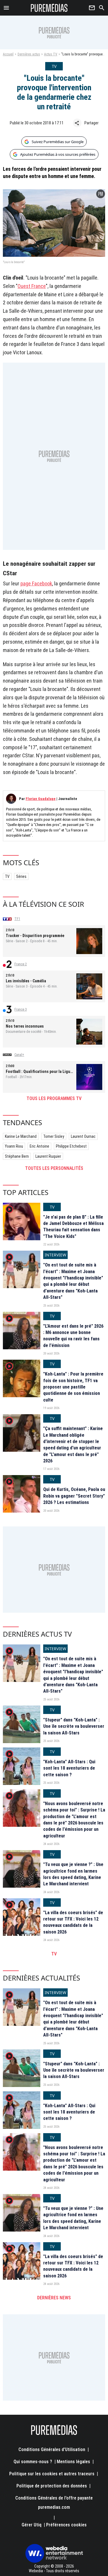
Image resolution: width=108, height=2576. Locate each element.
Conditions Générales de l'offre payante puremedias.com (54, 2503)
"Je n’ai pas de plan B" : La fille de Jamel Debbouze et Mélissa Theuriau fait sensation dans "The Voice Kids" (73, 1227)
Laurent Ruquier (48, 1156)
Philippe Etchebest (71, 1146)
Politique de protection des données (52, 2486)
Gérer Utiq (32, 2525)
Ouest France (32, 286)
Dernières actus (29, 54)
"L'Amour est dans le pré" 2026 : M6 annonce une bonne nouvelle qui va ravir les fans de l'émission (73, 1336)
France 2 (21, 964)
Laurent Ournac (83, 1136)
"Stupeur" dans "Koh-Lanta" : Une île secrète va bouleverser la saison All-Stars (74, 1726)
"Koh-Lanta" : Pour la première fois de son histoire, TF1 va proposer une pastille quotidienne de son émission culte (73, 1387)
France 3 (21, 1009)
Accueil (8, 54)
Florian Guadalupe (41, 799)
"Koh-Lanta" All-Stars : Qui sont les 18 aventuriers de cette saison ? (69, 1768)
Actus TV (51, 54)
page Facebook (36, 583)
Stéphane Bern (17, 1156)
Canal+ (19, 1055)
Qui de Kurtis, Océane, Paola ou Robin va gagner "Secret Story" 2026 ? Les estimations (74, 1496)
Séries (21, 876)
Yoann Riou (14, 1146)
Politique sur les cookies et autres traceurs (52, 2474)
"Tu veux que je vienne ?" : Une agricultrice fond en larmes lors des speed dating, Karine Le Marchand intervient (73, 1874)
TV (7, 876)
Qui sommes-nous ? (33, 2462)
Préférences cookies (66, 2525)
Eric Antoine (39, 1146)
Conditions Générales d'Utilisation (52, 2449)
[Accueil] (49, 8)
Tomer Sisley (54, 1136)
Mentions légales (73, 2462)
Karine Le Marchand (21, 1136)
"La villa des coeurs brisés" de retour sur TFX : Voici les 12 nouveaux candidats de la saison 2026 (73, 1922)
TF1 (17, 919)
